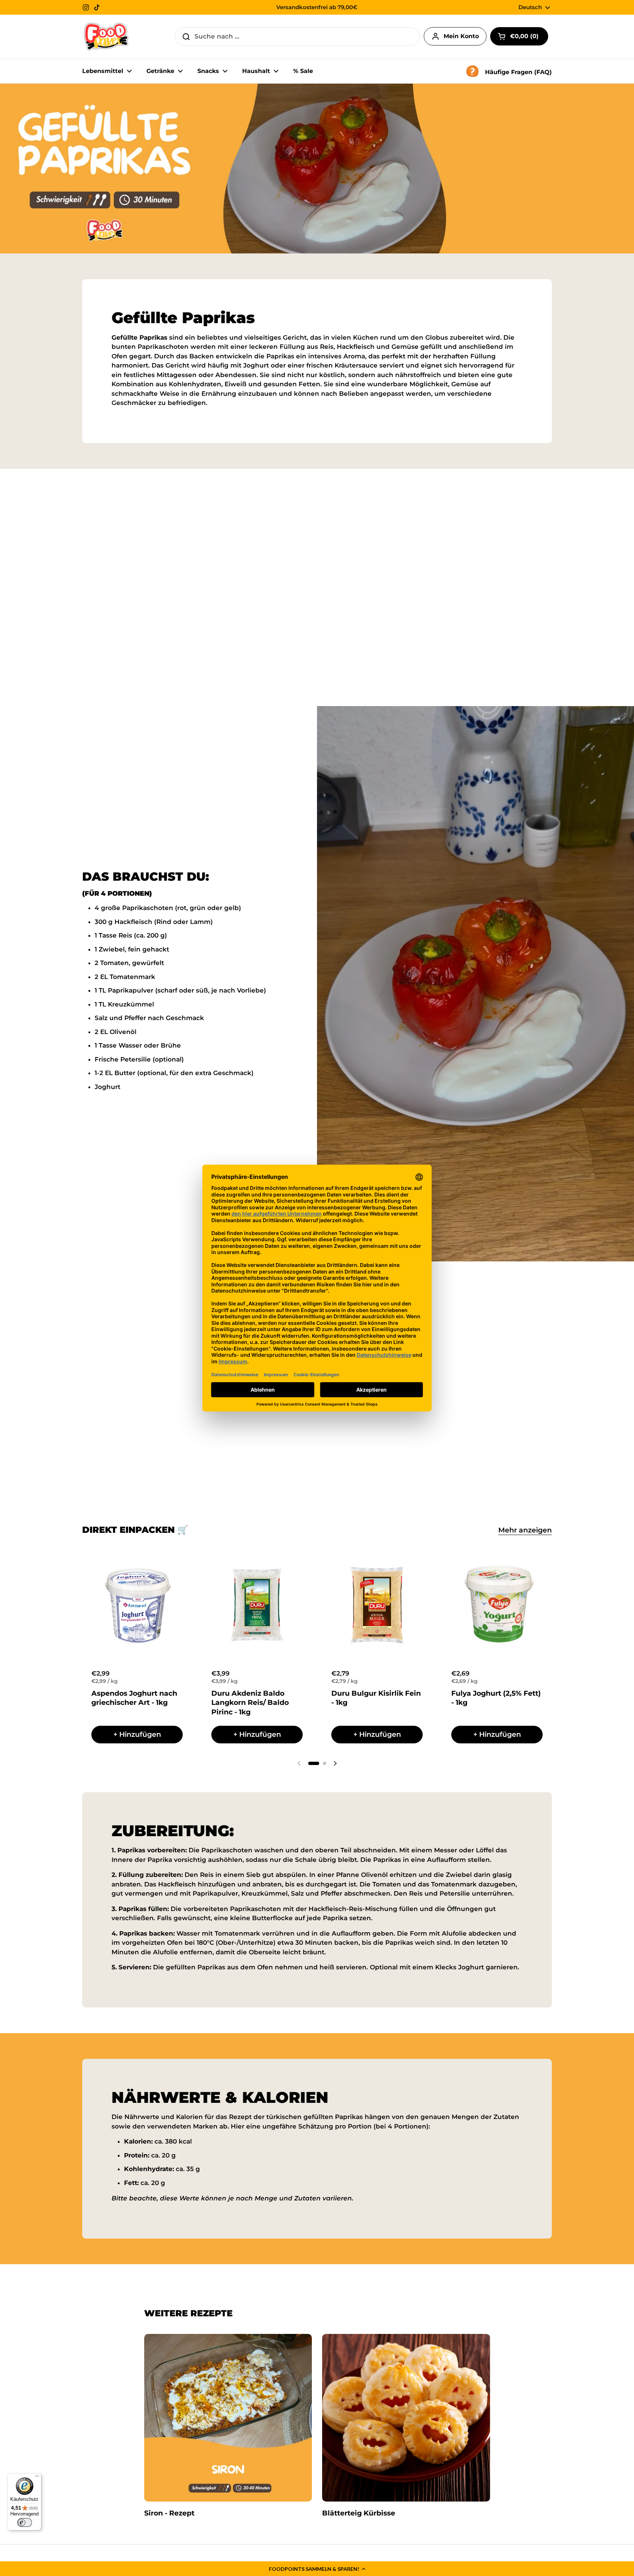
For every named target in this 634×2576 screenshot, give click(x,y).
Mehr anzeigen (525, 1530)
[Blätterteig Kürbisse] (406, 2418)
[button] (317, 2569)
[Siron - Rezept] (228, 2418)
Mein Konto (461, 36)
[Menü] (37, 2478)
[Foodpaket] (106, 37)
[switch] (25, 2522)
